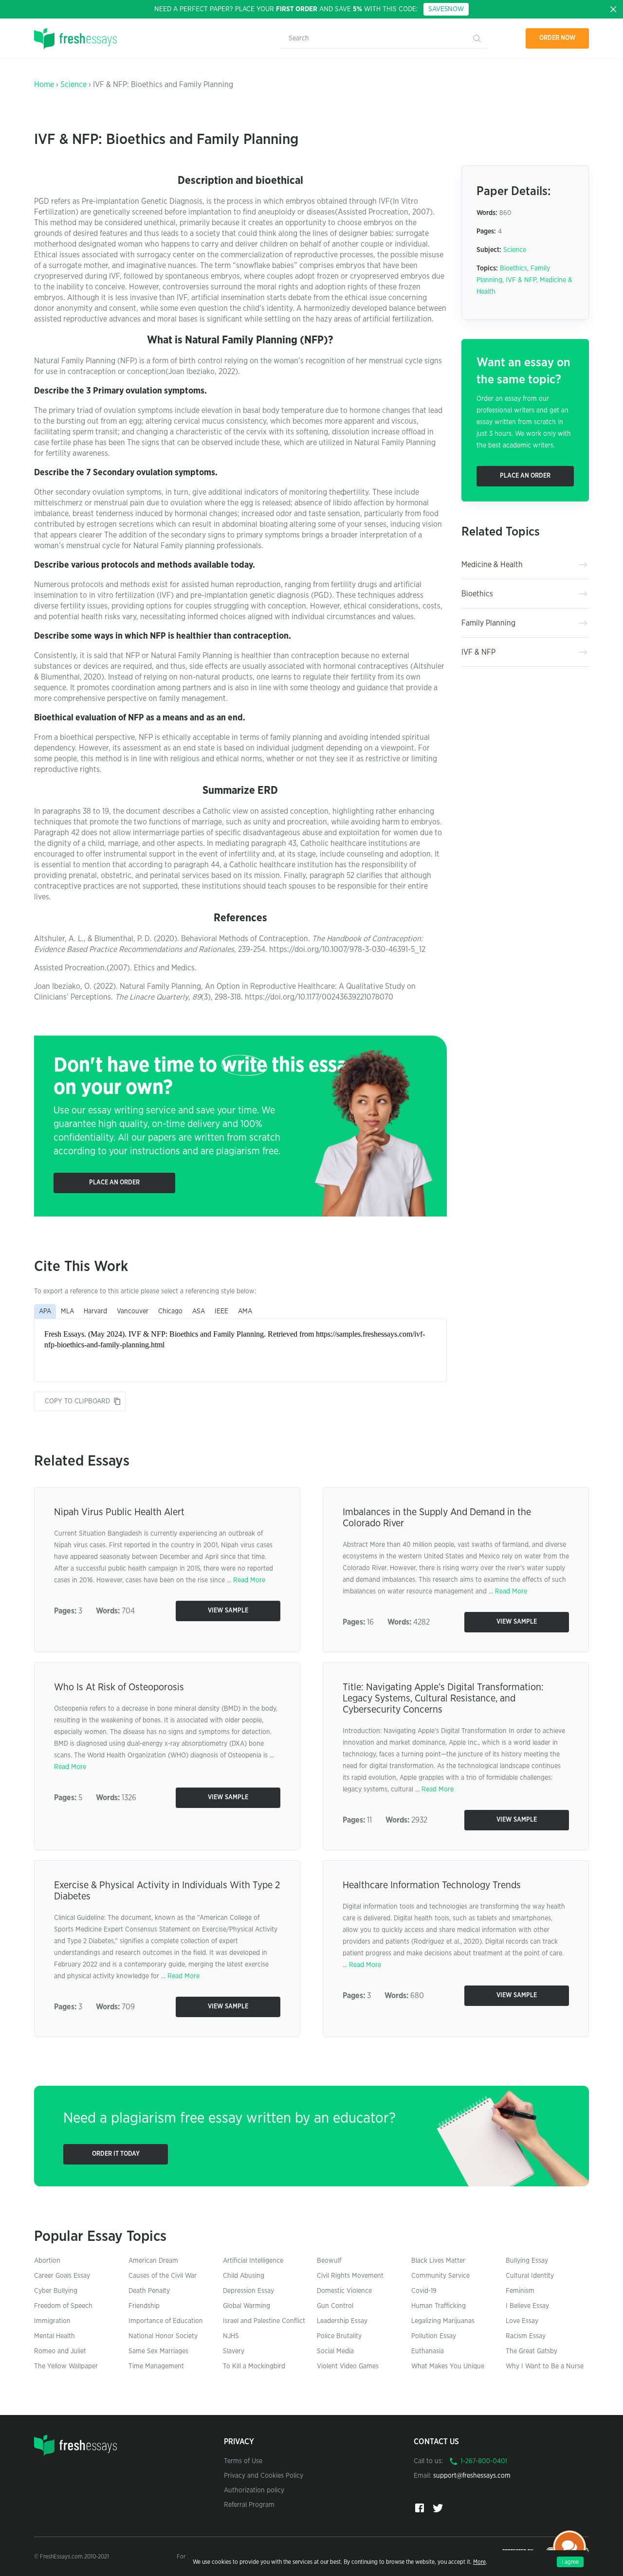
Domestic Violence (344, 2291)
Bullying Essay (527, 2261)
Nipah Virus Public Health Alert (119, 1512)
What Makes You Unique (448, 2366)
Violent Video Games (348, 2366)
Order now (558, 38)
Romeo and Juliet (60, 2351)
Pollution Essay (434, 2336)
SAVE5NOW (446, 9)
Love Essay (522, 2321)
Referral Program (249, 2505)
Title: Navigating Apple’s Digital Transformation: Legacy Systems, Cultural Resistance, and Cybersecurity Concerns (443, 1699)
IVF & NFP (521, 280)
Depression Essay (248, 2291)
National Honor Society (163, 2336)
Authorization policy (254, 2490)
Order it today (116, 2154)
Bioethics (513, 268)
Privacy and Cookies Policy (264, 2476)
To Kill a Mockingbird (254, 2366)
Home (44, 85)
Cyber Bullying (56, 2291)
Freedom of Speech (63, 2306)
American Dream (153, 2261)
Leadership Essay (342, 2321)
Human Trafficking (439, 2306)
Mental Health (55, 2336)
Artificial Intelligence (253, 2261)
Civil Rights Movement (350, 2276)
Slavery (234, 2351)
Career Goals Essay (62, 2276)
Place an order (114, 1183)
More (479, 2562)
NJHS (231, 2336)
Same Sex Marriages (158, 2351)
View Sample (228, 1611)
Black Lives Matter (438, 2261)
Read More (249, 1580)
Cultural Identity (530, 2276)
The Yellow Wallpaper (66, 2366)
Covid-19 (424, 2291)
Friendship (144, 2306)
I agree (570, 2562)
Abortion (47, 2261)
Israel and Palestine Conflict (264, 2321)
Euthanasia (428, 2351)
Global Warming (247, 2306)
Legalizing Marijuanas (443, 2321)
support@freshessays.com (472, 2476)
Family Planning (488, 623)
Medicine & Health (492, 565)
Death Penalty (149, 2291)
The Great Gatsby (531, 2351)
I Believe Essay (527, 2306)
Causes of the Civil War (163, 2276)
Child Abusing (244, 2276)
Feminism (520, 2291)
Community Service (440, 2276)
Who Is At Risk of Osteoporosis (119, 1687)
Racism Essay (526, 2336)
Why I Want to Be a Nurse (545, 2366)
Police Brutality (339, 2336)
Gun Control (335, 2306)
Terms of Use (243, 2461)
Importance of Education (166, 2321)
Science (73, 85)
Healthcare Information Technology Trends (432, 1885)
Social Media (335, 2351)
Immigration (52, 2321)
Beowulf (329, 2261)
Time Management (156, 2366)
